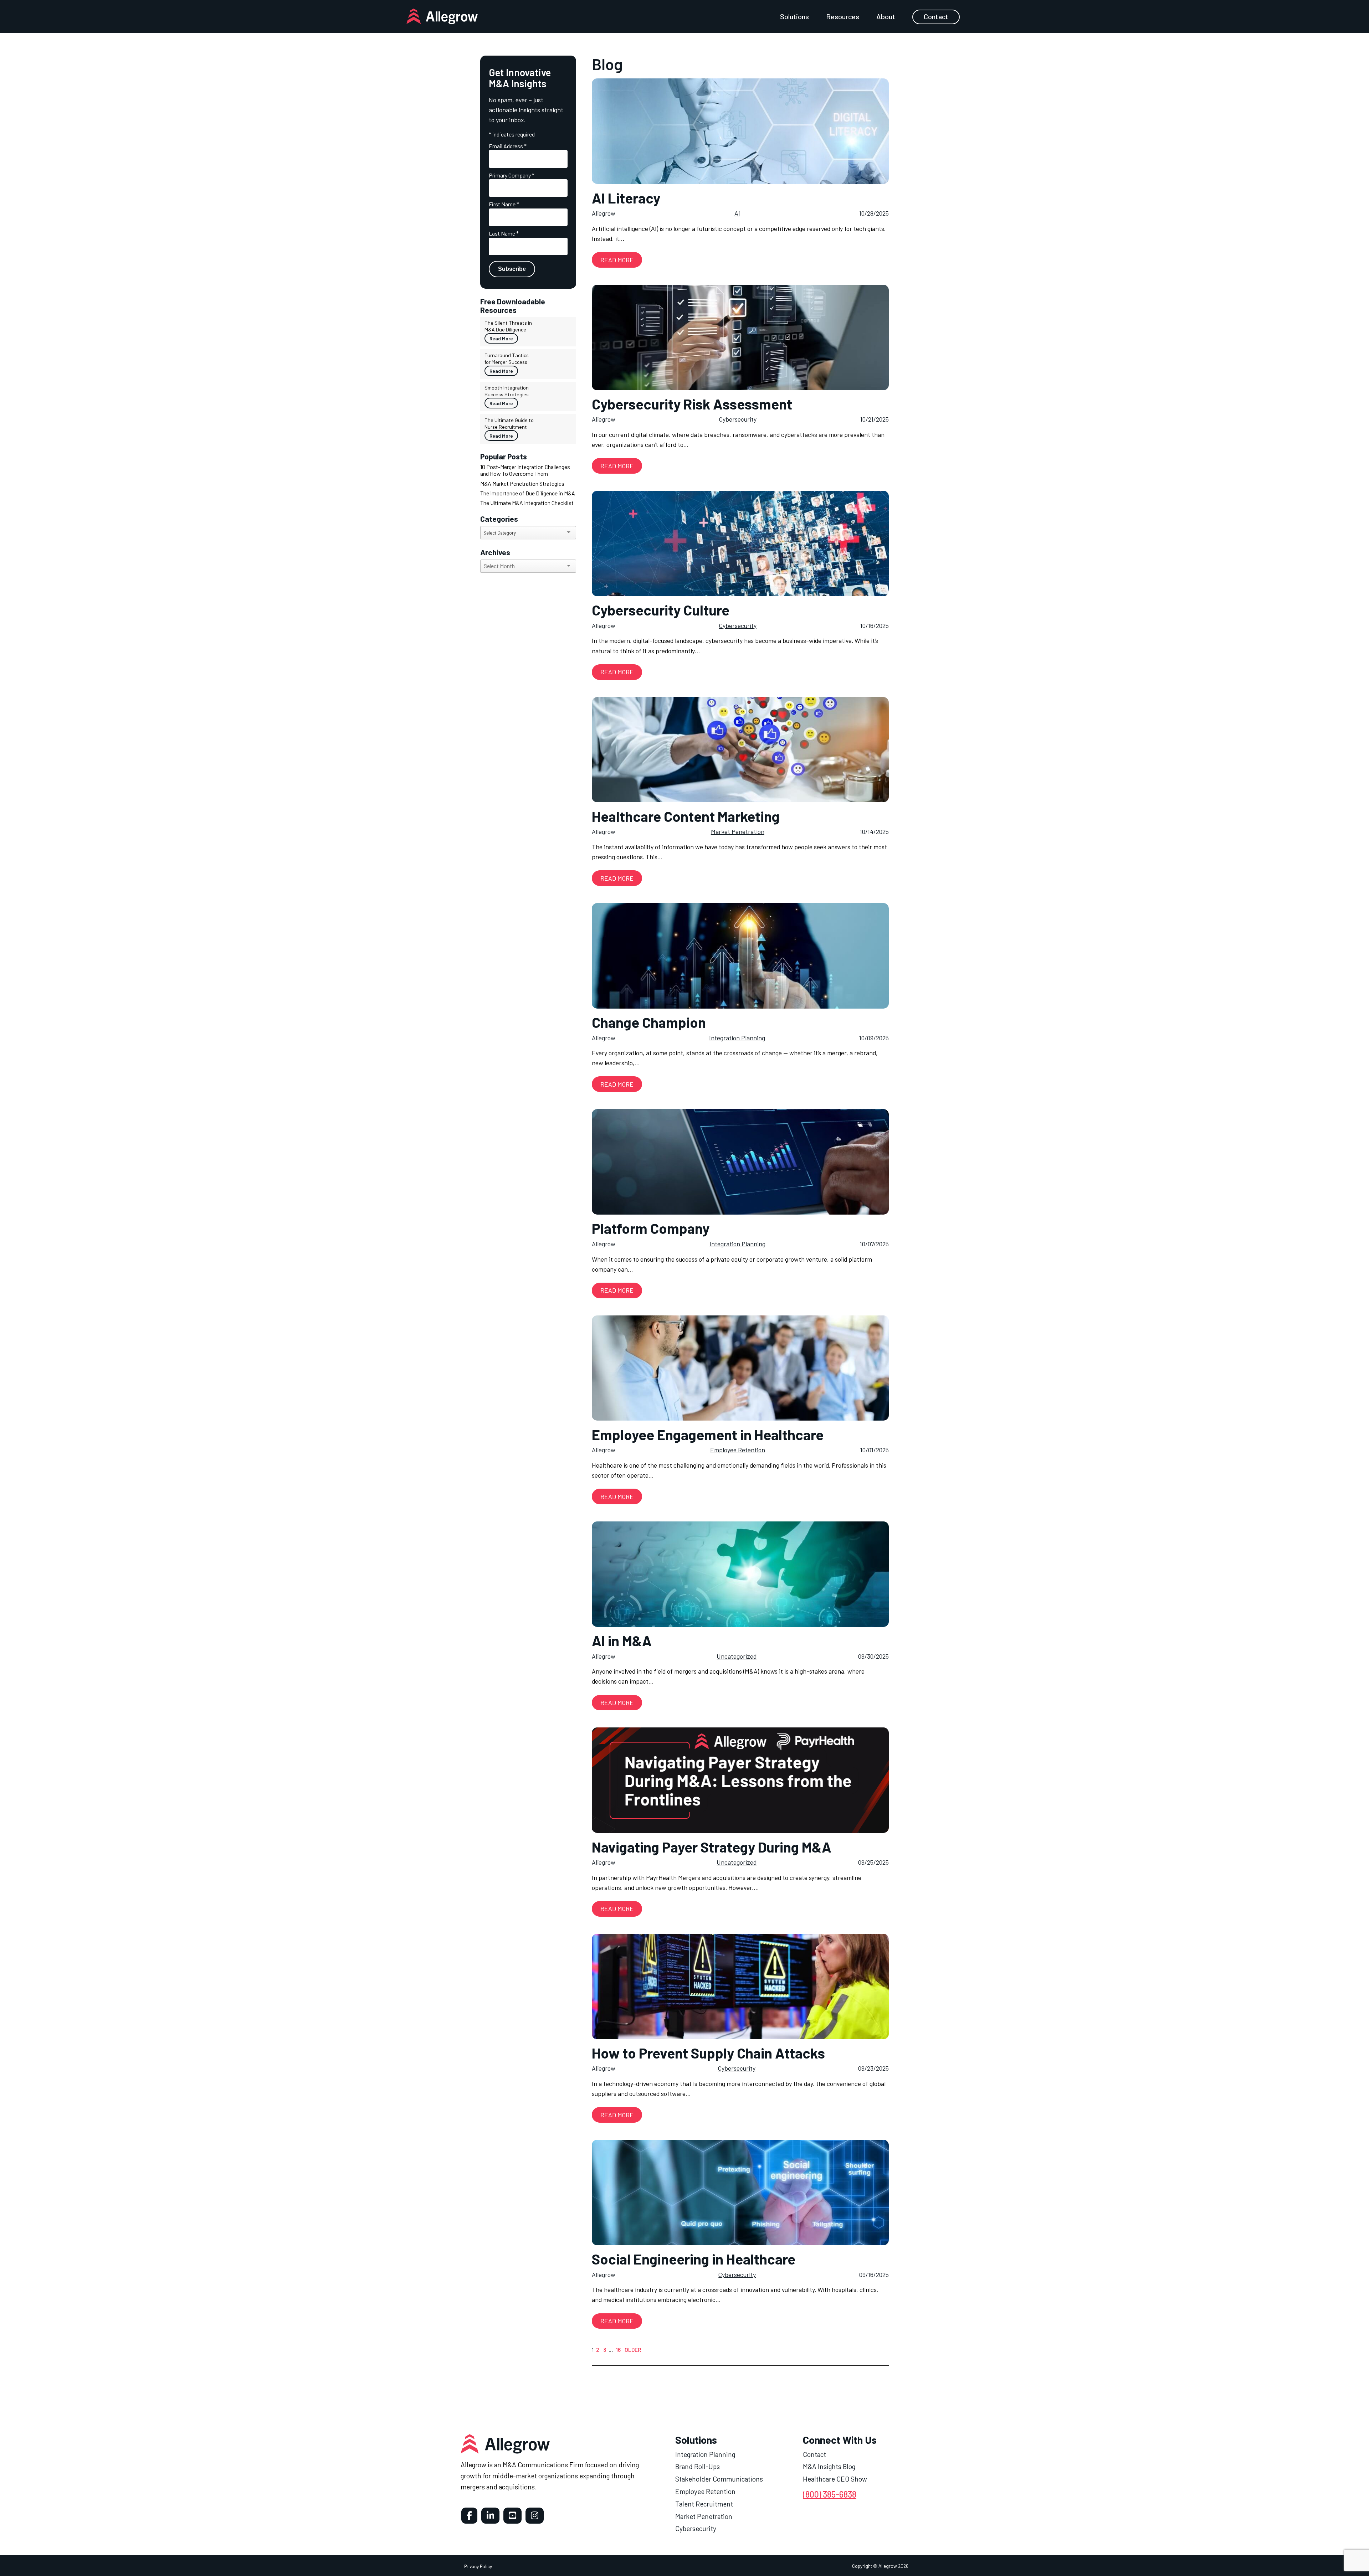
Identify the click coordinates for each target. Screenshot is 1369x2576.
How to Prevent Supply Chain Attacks (708, 2053)
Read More (501, 338)
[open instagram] (535, 2516)
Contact (936, 16)
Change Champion (649, 1022)
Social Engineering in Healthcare (694, 2259)
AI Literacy (626, 198)
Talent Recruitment (704, 2504)
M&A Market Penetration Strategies (522, 483)
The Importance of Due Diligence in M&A (528, 493)
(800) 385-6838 (830, 2494)
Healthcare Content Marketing (686, 816)
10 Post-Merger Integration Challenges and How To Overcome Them (525, 470)
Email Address (508, 146)
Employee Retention (738, 1450)
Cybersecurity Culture (661, 610)
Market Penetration (738, 831)
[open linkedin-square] (490, 2516)
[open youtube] (512, 2516)
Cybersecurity (738, 419)
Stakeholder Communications (719, 2479)
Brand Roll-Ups (698, 2466)
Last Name (504, 233)
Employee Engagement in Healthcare (708, 1434)
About (886, 16)
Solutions (794, 16)
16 (619, 2350)
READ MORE (617, 260)
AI (737, 213)
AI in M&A (622, 1640)
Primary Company (512, 175)
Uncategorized (737, 1656)
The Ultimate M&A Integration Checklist (527, 503)
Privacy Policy (478, 2566)
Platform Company (651, 1228)
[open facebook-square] (469, 2516)
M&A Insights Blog (829, 2466)
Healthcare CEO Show (835, 2479)
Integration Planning (737, 1038)
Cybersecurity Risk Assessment (692, 404)
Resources (843, 16)
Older (633, 2350)
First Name (504, 204)
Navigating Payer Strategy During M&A (712, 1847)
